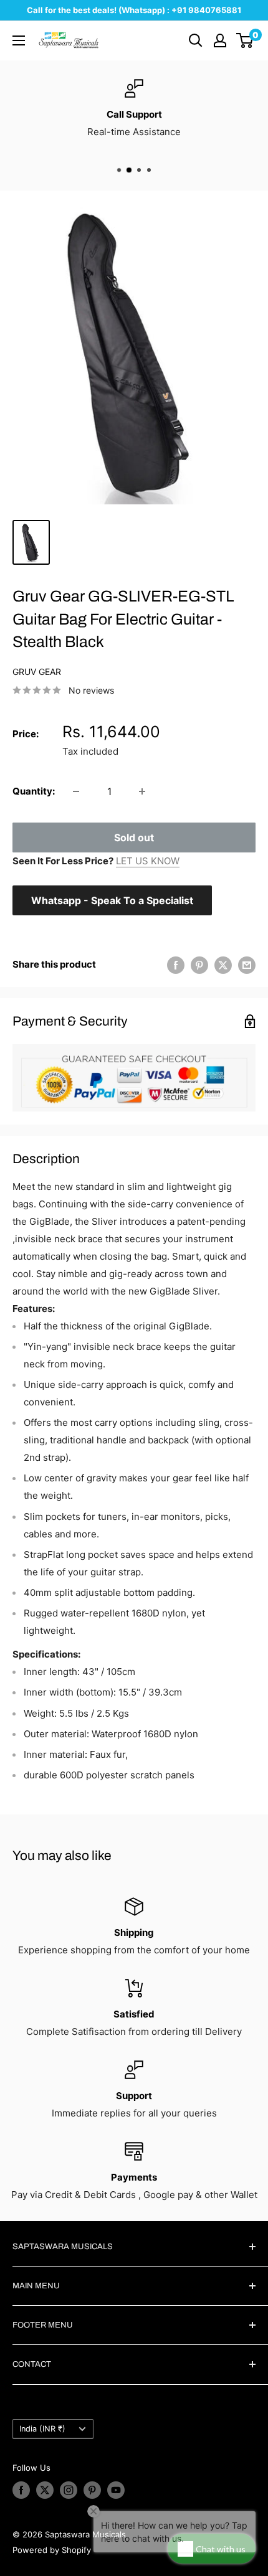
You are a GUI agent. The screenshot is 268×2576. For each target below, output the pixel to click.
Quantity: (34, 791)
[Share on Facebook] (176, 965)
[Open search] (196, 40)
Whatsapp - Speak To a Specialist (112, 900)
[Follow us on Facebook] (21, 2490)
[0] (245, 40)
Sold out (134, 837)
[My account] (220, 40)
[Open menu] (19, 40)
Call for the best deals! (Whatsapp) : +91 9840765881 (134, 10)
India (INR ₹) (42, 2429)
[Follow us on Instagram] (69, 2490)
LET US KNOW (148, 861)
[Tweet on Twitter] (223, 965)
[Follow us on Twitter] (45, 2490)
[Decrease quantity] (76, 791)
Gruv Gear (37, 672)
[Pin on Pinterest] (199, 965)
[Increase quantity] (142, 791)
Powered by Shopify (52, 2550)
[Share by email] (247, 965)
